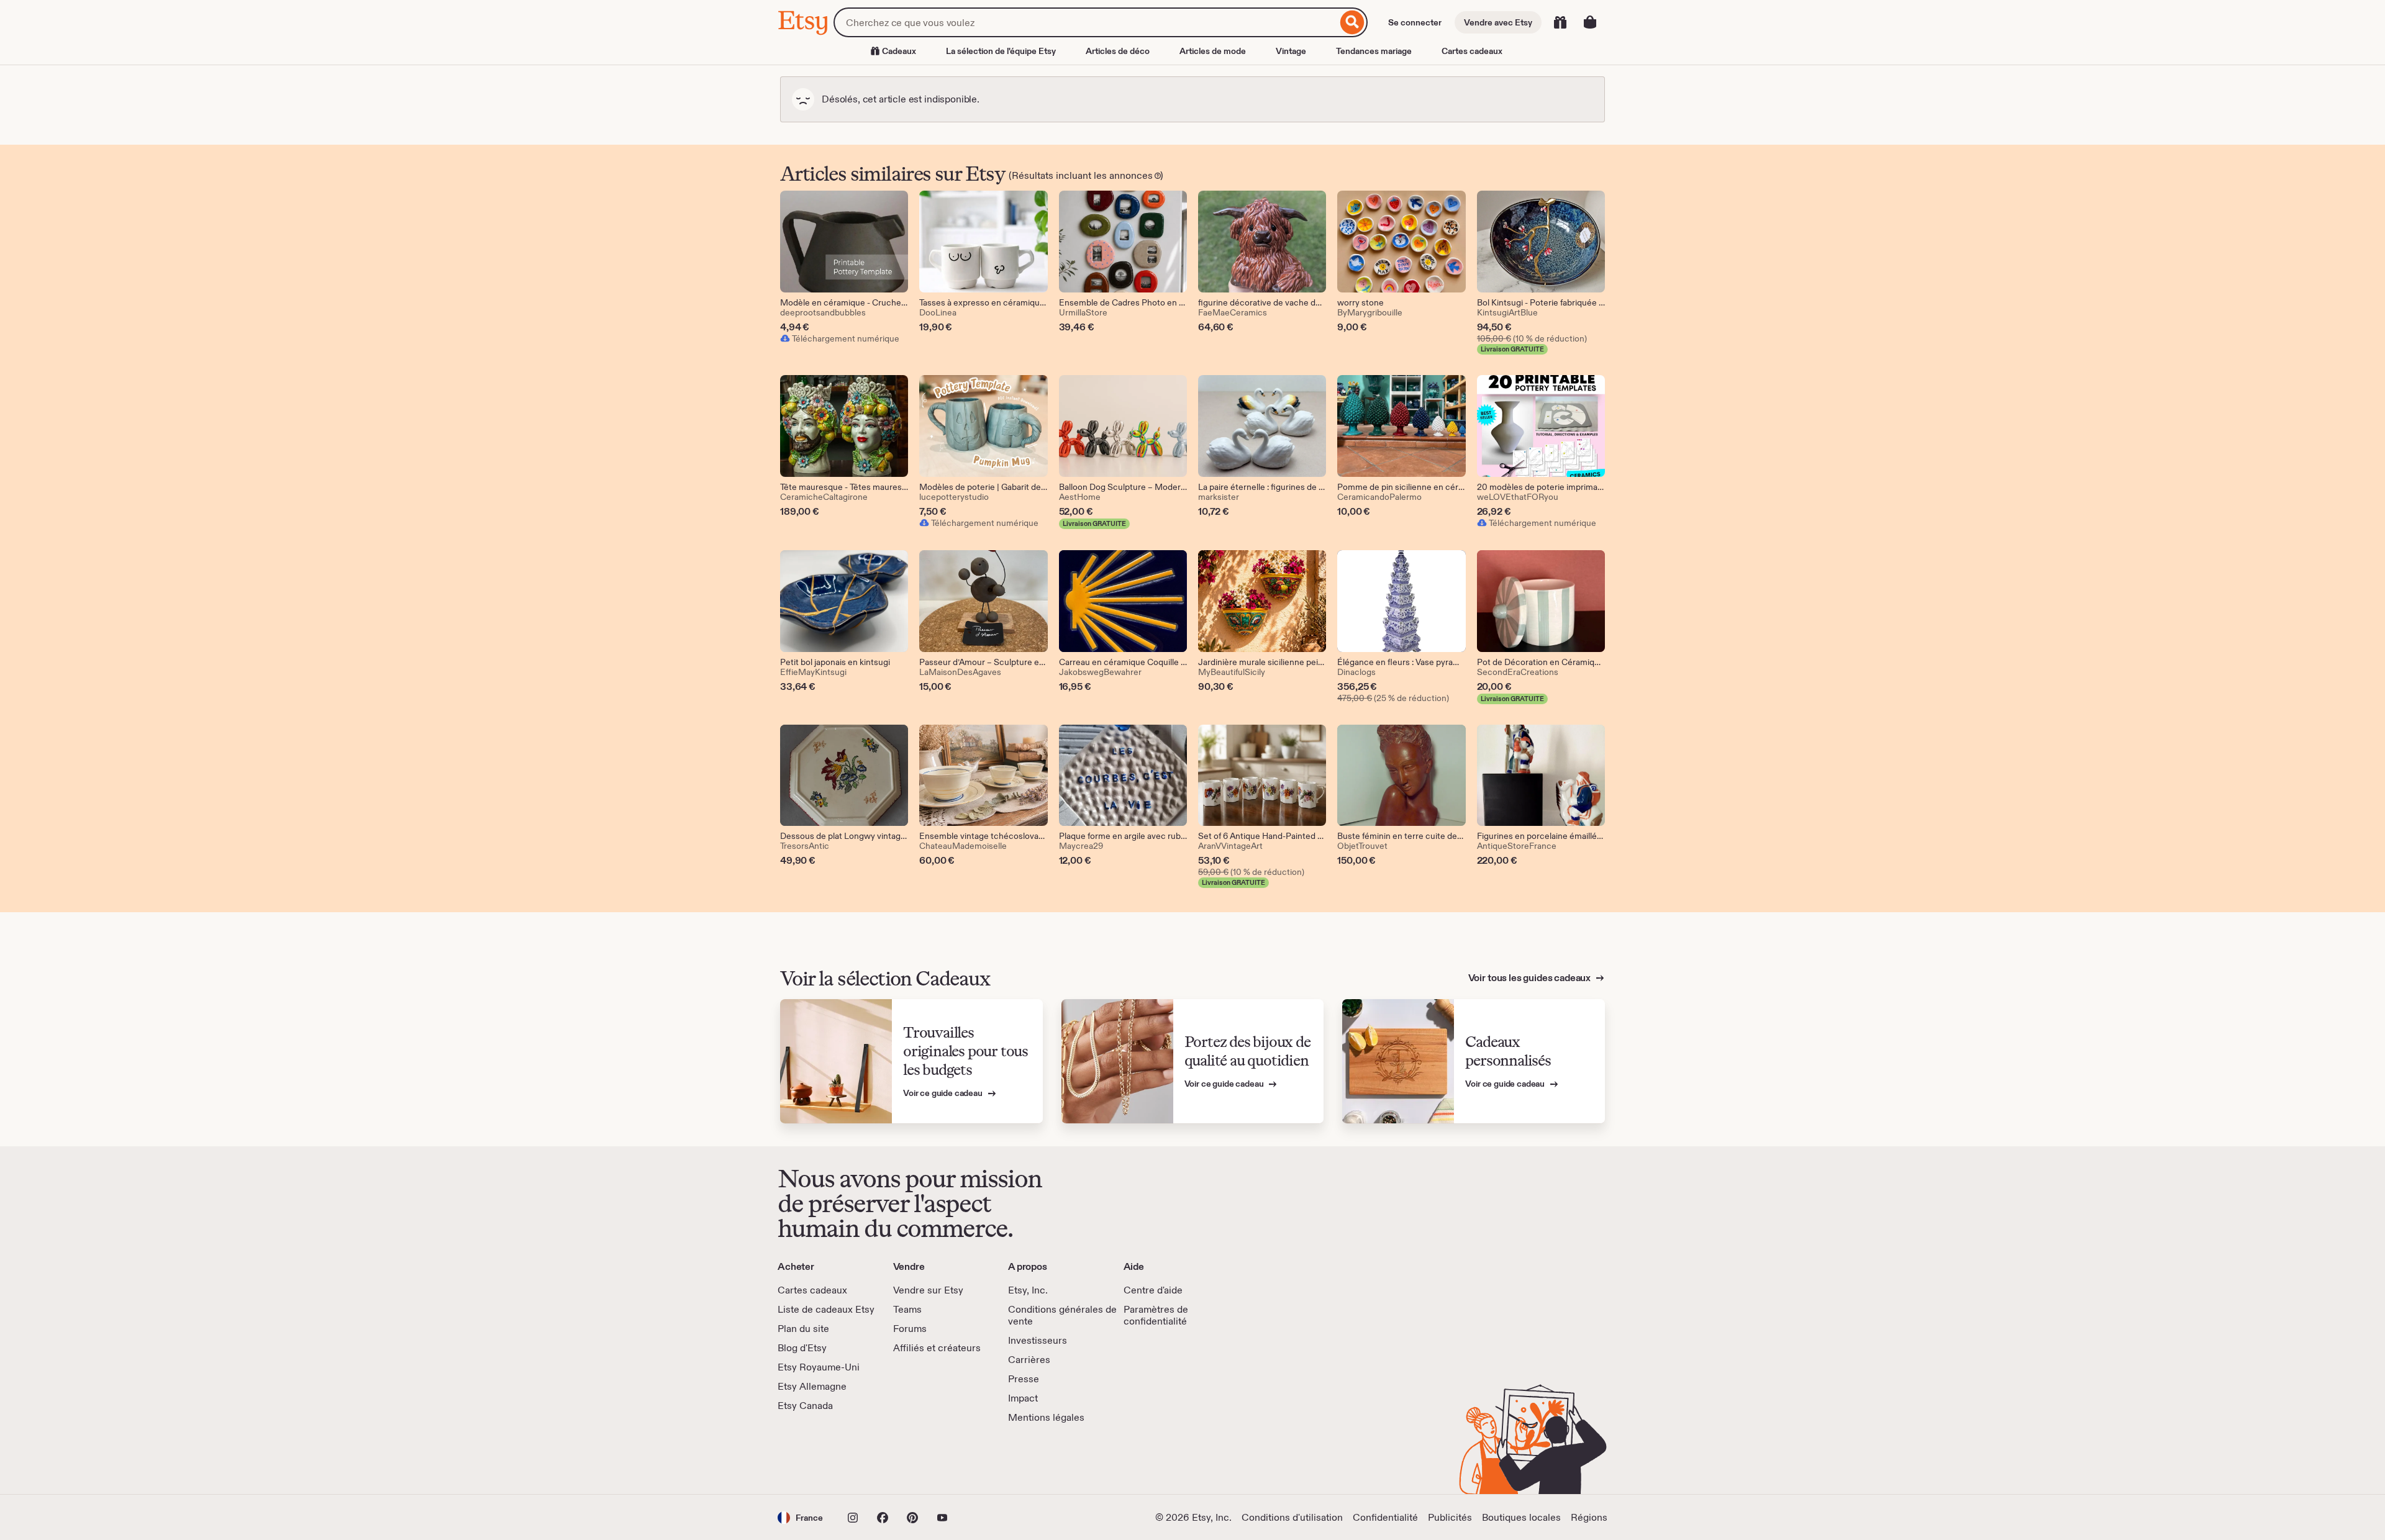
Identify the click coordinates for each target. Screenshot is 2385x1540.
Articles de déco (1118, 51)
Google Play (913, 1459)
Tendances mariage (1374, 51)
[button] (800, 1517)
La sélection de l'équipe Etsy (1001, 51)
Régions (1589, 1517)
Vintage (1291, 51)
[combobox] (1085, 22)
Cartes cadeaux (1472, 51)
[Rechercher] (1352, 22)
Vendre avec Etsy (1498, 22)
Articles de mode (1213, 51)
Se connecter (1415, 22)
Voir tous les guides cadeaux (1530, 978)
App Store (820, 1459)
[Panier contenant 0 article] (1590, 22)
